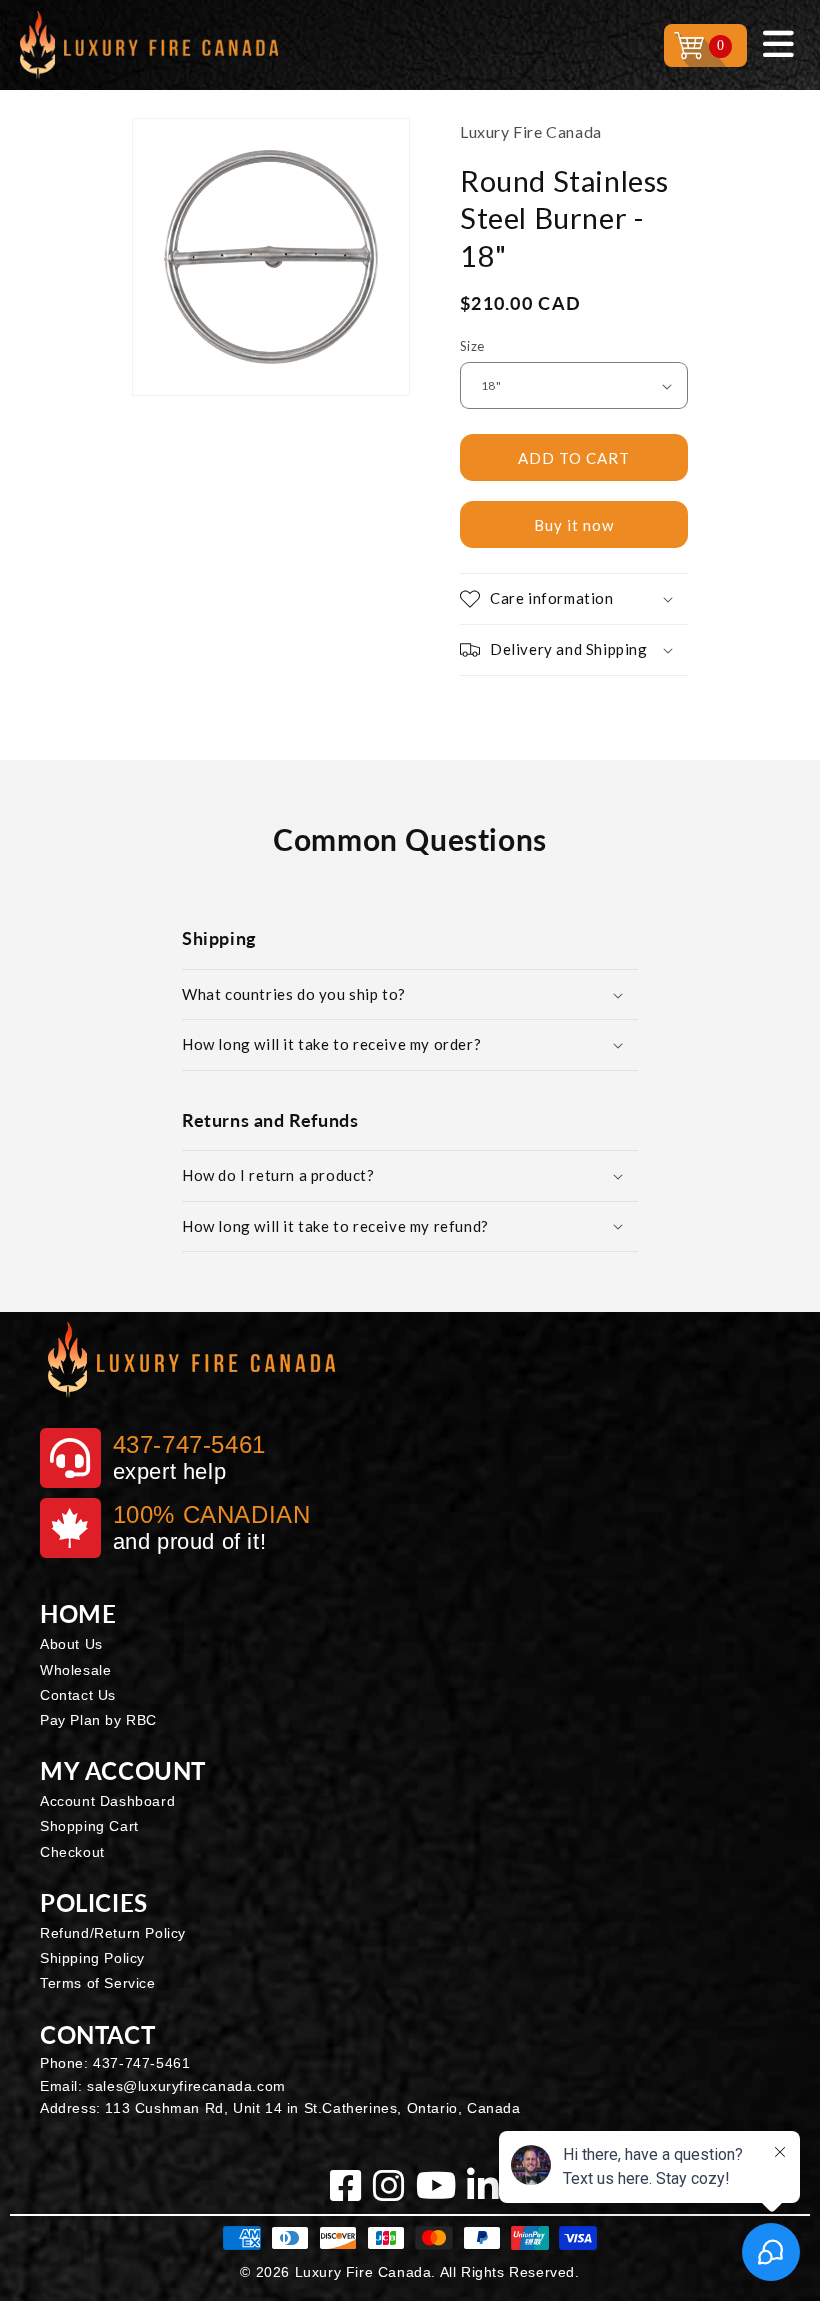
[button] (574, 599)
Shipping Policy (92, 1958)
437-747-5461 (141, 2063)
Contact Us (78, 1695)
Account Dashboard (107, 1801)
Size (472, 346)
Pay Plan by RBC (98, 1720)
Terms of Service (98, 1983)
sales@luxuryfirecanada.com (186, 2086)
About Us (71, 1644)
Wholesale (75, 1670)
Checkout (72, 1852)
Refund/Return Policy (113, 1933)
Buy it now (574, 525)
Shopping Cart (89, 1826)
